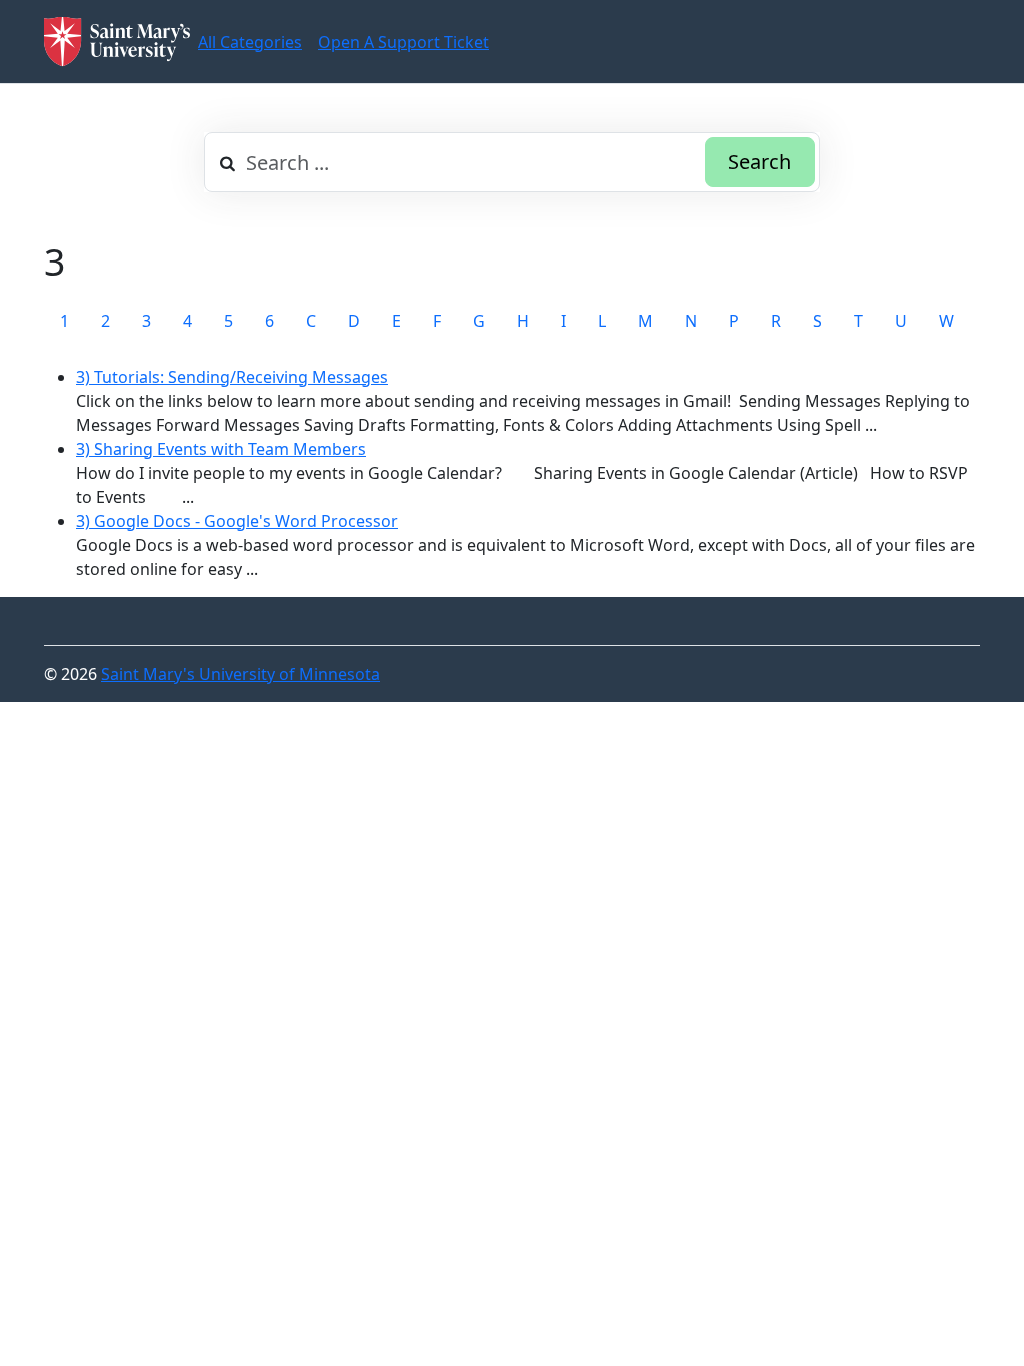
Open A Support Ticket (403, 42)
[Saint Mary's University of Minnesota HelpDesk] (117, 41)
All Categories (250, 42)
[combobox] (512, 162)
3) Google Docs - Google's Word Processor (237, 521)
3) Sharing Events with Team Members (221, 449)
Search (759, 161)
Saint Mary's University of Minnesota (240, 674)
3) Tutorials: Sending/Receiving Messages (232, 377)
